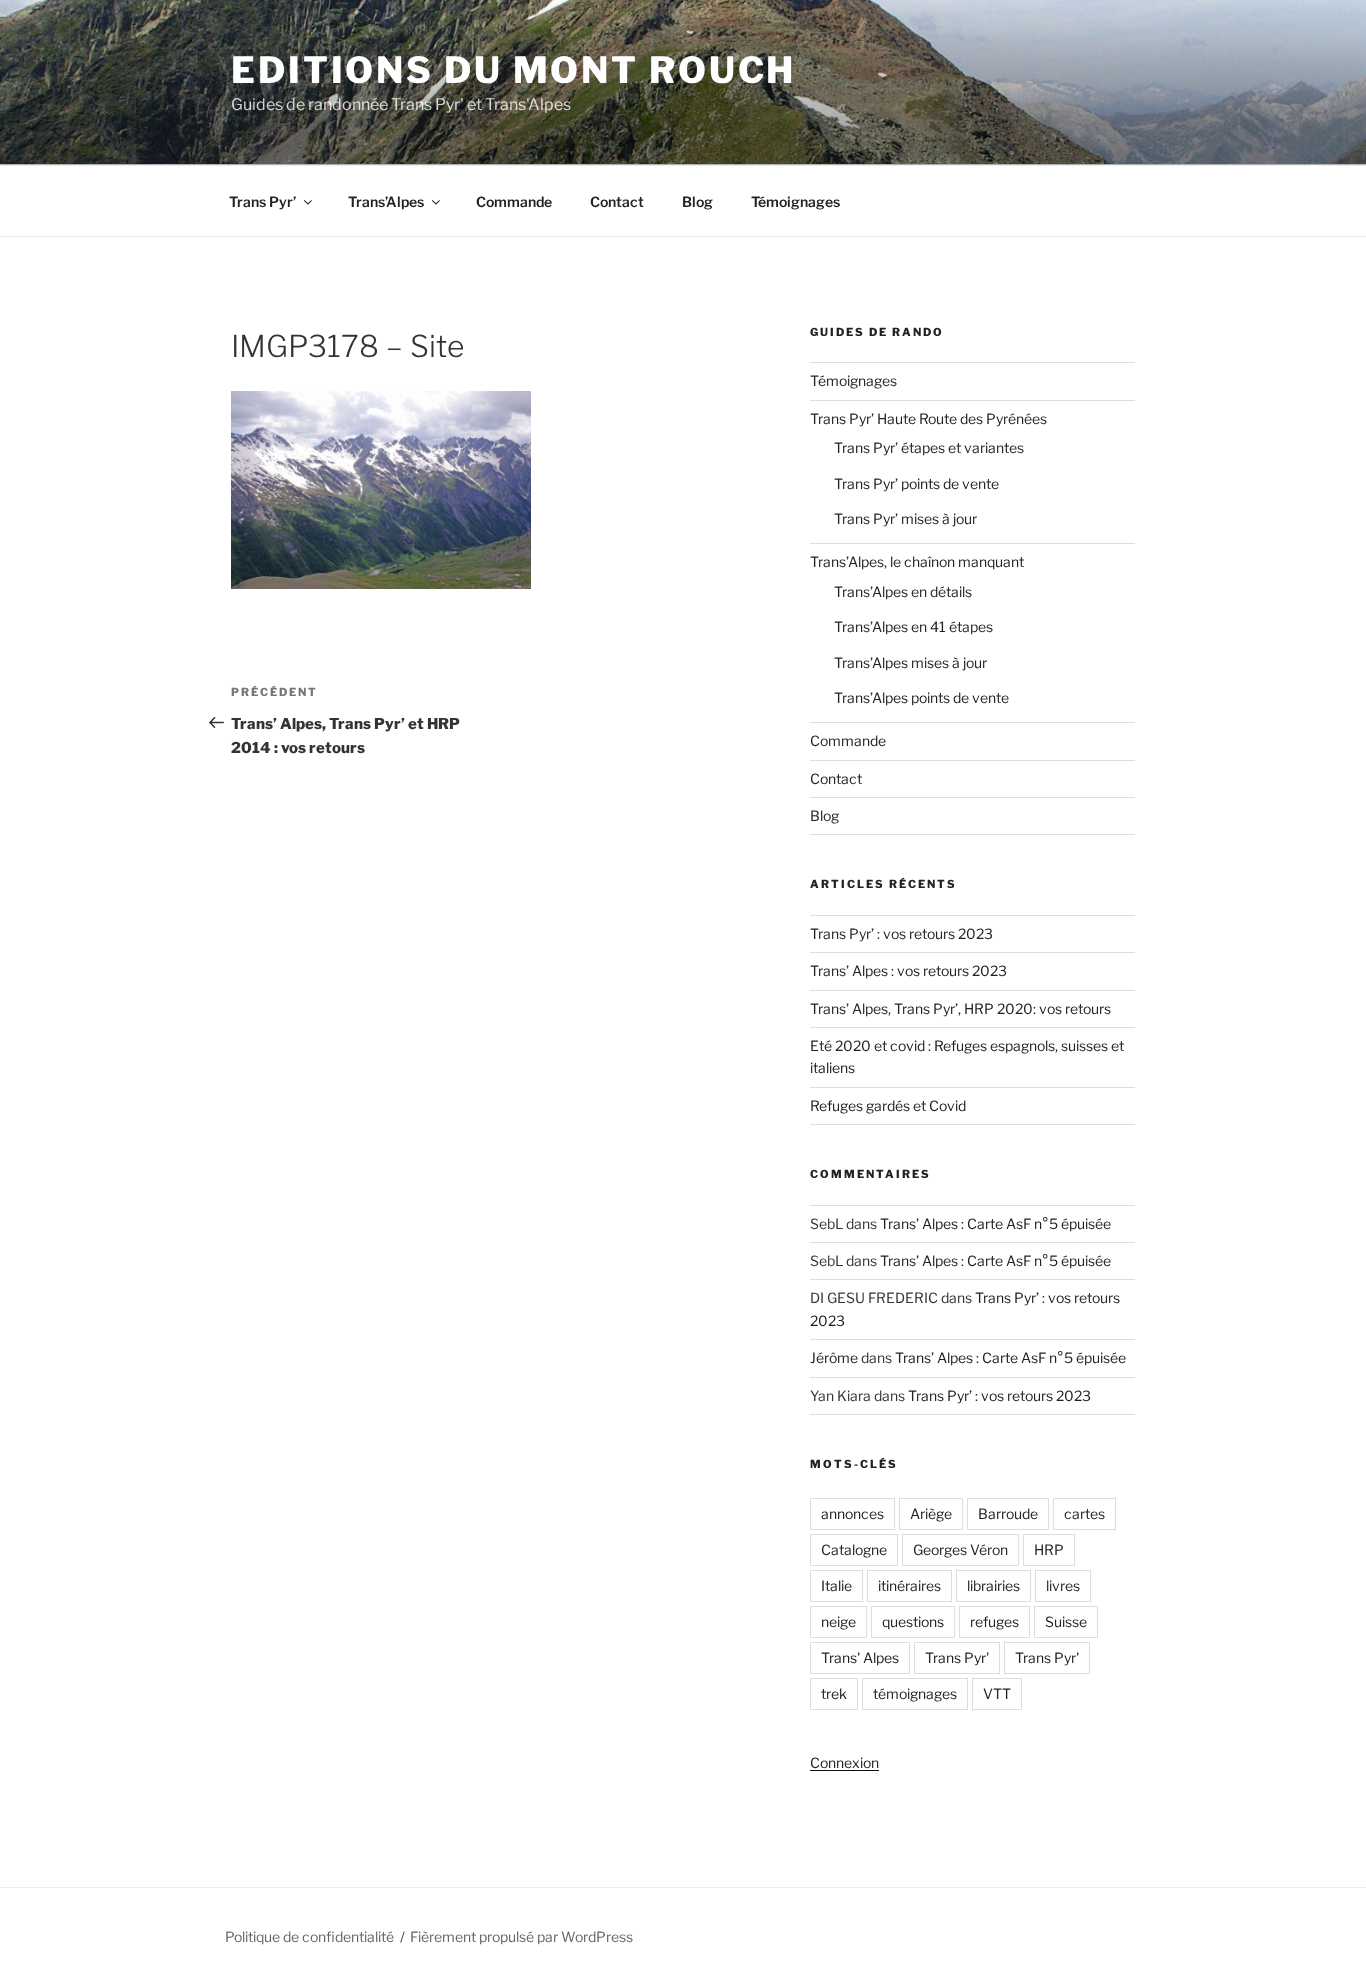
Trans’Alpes (386, 201)
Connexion (844, 1762)
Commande (514, 201)
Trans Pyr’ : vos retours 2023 (901, 933)
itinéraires (909, 1585)
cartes (1084, 1513)
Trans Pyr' (957, 1657)
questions (913, 1621)
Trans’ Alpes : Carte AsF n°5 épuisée (995, 1223)
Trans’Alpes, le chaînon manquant (917, 561)
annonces (852, 1513)
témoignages (915, 1693)
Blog (697, 201)
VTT (997, 1693)
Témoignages (795, 201)
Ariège (931, 1513)
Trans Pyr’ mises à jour (905, 518)
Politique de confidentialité (309, 1936)
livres (1063, 1585)
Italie (836, 1585)
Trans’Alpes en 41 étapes (913, 626)
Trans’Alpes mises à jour (910, 662)
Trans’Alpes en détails (903, 591)
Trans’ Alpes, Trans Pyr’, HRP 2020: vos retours (960, 1008)
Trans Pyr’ (262, 201)
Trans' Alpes (860, 1657)
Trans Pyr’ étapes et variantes (929, 447)
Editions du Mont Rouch (513, 70)
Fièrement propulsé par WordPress (521, 1936)
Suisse (1066, 1621)
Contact (617, 201)
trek (834, 1693)
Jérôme (834, 1357)
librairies (993, 1585)
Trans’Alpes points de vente (921, 697)
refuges (994, 1621)
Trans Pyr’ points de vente (916, 483)
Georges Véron (960, 1549)
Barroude (1008, 1513)
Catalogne (854, 1549)
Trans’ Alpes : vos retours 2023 (908, 970)
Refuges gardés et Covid (888, 1105)
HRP (1049, 1549)
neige (838, 1621)
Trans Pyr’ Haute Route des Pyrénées (928, 418)
